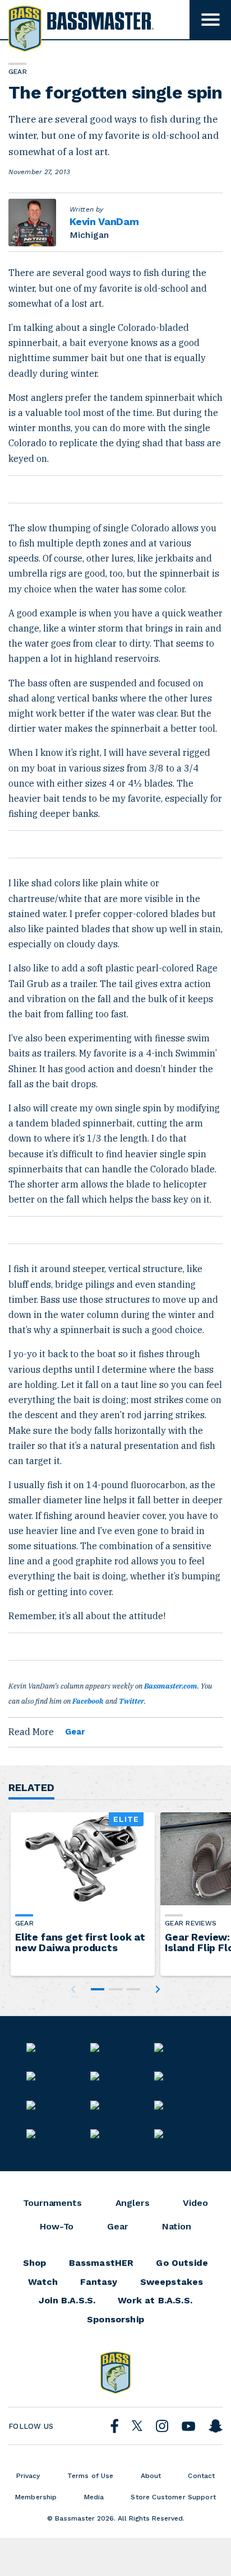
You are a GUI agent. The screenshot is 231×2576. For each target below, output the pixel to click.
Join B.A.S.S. (67, 2301)
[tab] (98, 1989)
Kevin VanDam (104, 221)
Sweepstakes (172, 2282)
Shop (35, 2263)
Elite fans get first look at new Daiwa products (80, 1942)
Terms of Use (91, 2476)
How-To (57, 2227)
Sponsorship (115, 2320)
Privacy (28, 2476)
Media (94, 2497)
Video (195, 2203)
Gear (75, 1732)
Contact (201, 2476)
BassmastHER (101, 2263)
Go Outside (182, 2263)
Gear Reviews (191, 1923)
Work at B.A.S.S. (155, 2301)
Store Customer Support (173, 2497)
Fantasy (99, 2282)
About (151, 2476)
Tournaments (52, 2203)
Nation (177, 2227)
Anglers (133, 2203)
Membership (36, 2497)
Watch (43, 2282)
